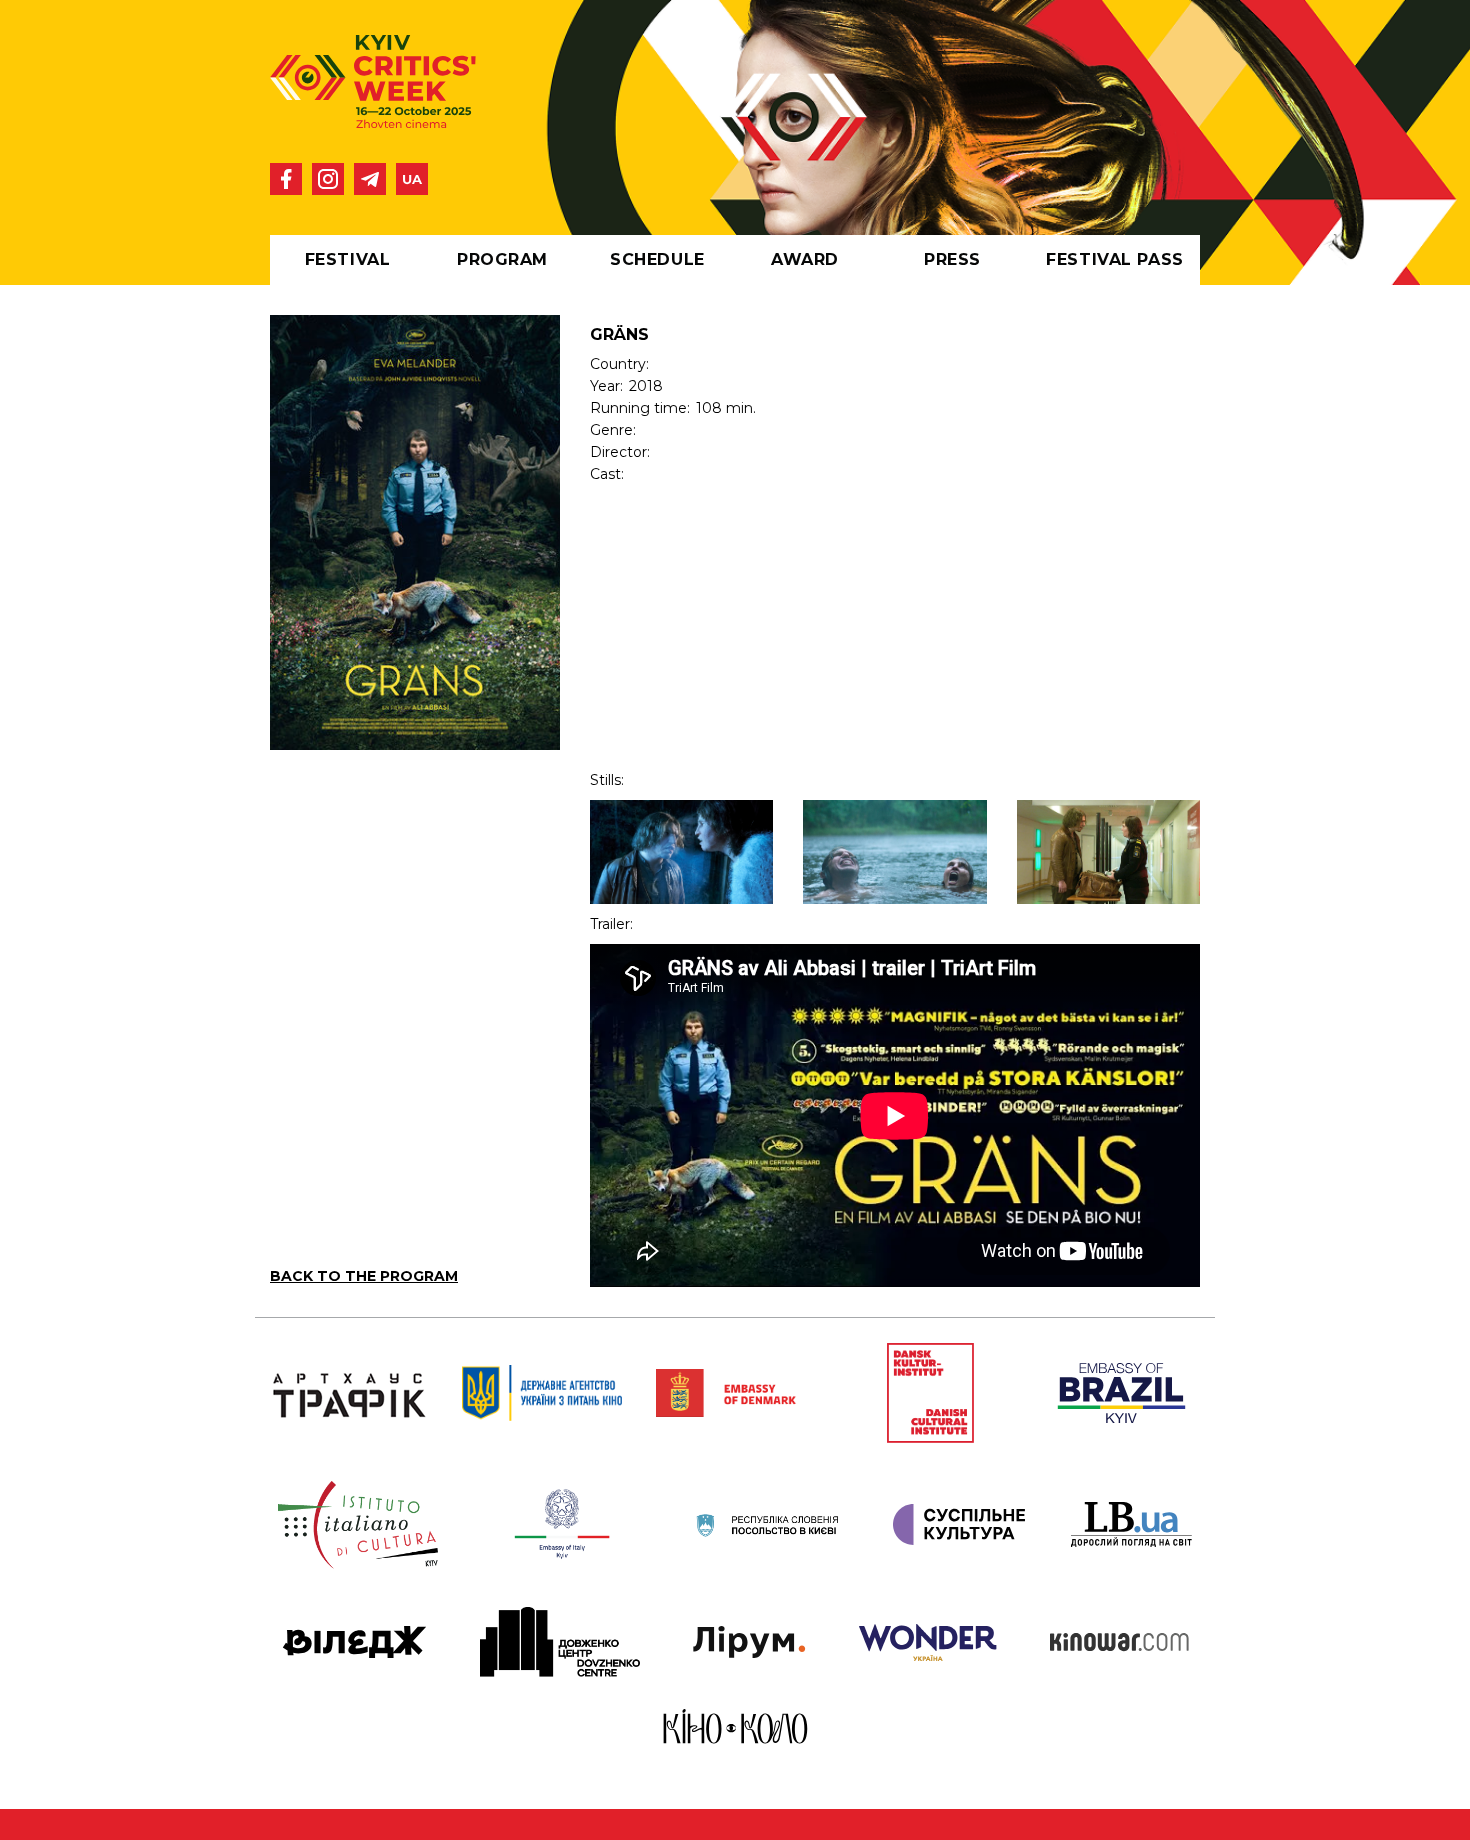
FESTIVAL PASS (1114, 259)
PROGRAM (502, 259)
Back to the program (364, 1276)
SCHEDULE (657, 259)
